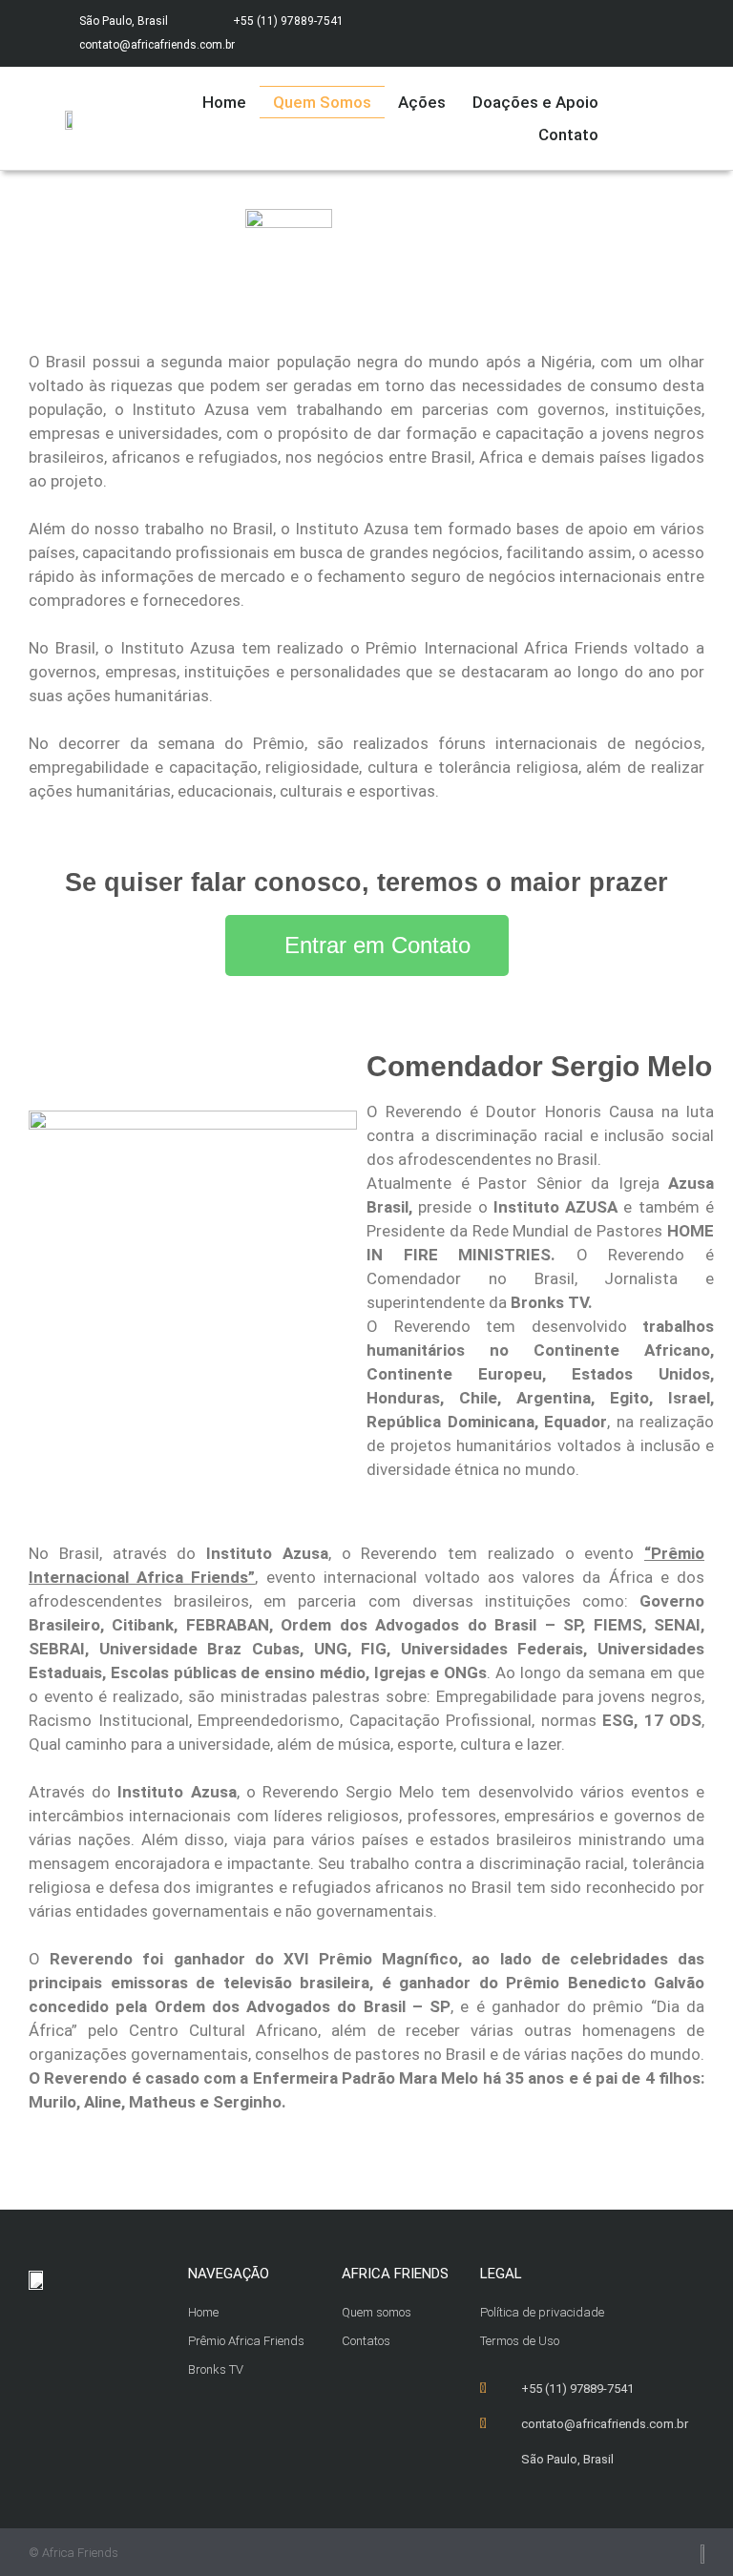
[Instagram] (624, 33)
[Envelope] (661, 33)
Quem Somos (322, 102)
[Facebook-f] (586, 33)
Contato (568, 135)
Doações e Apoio (535, 102)
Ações (422, 102)
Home (224, 102)
